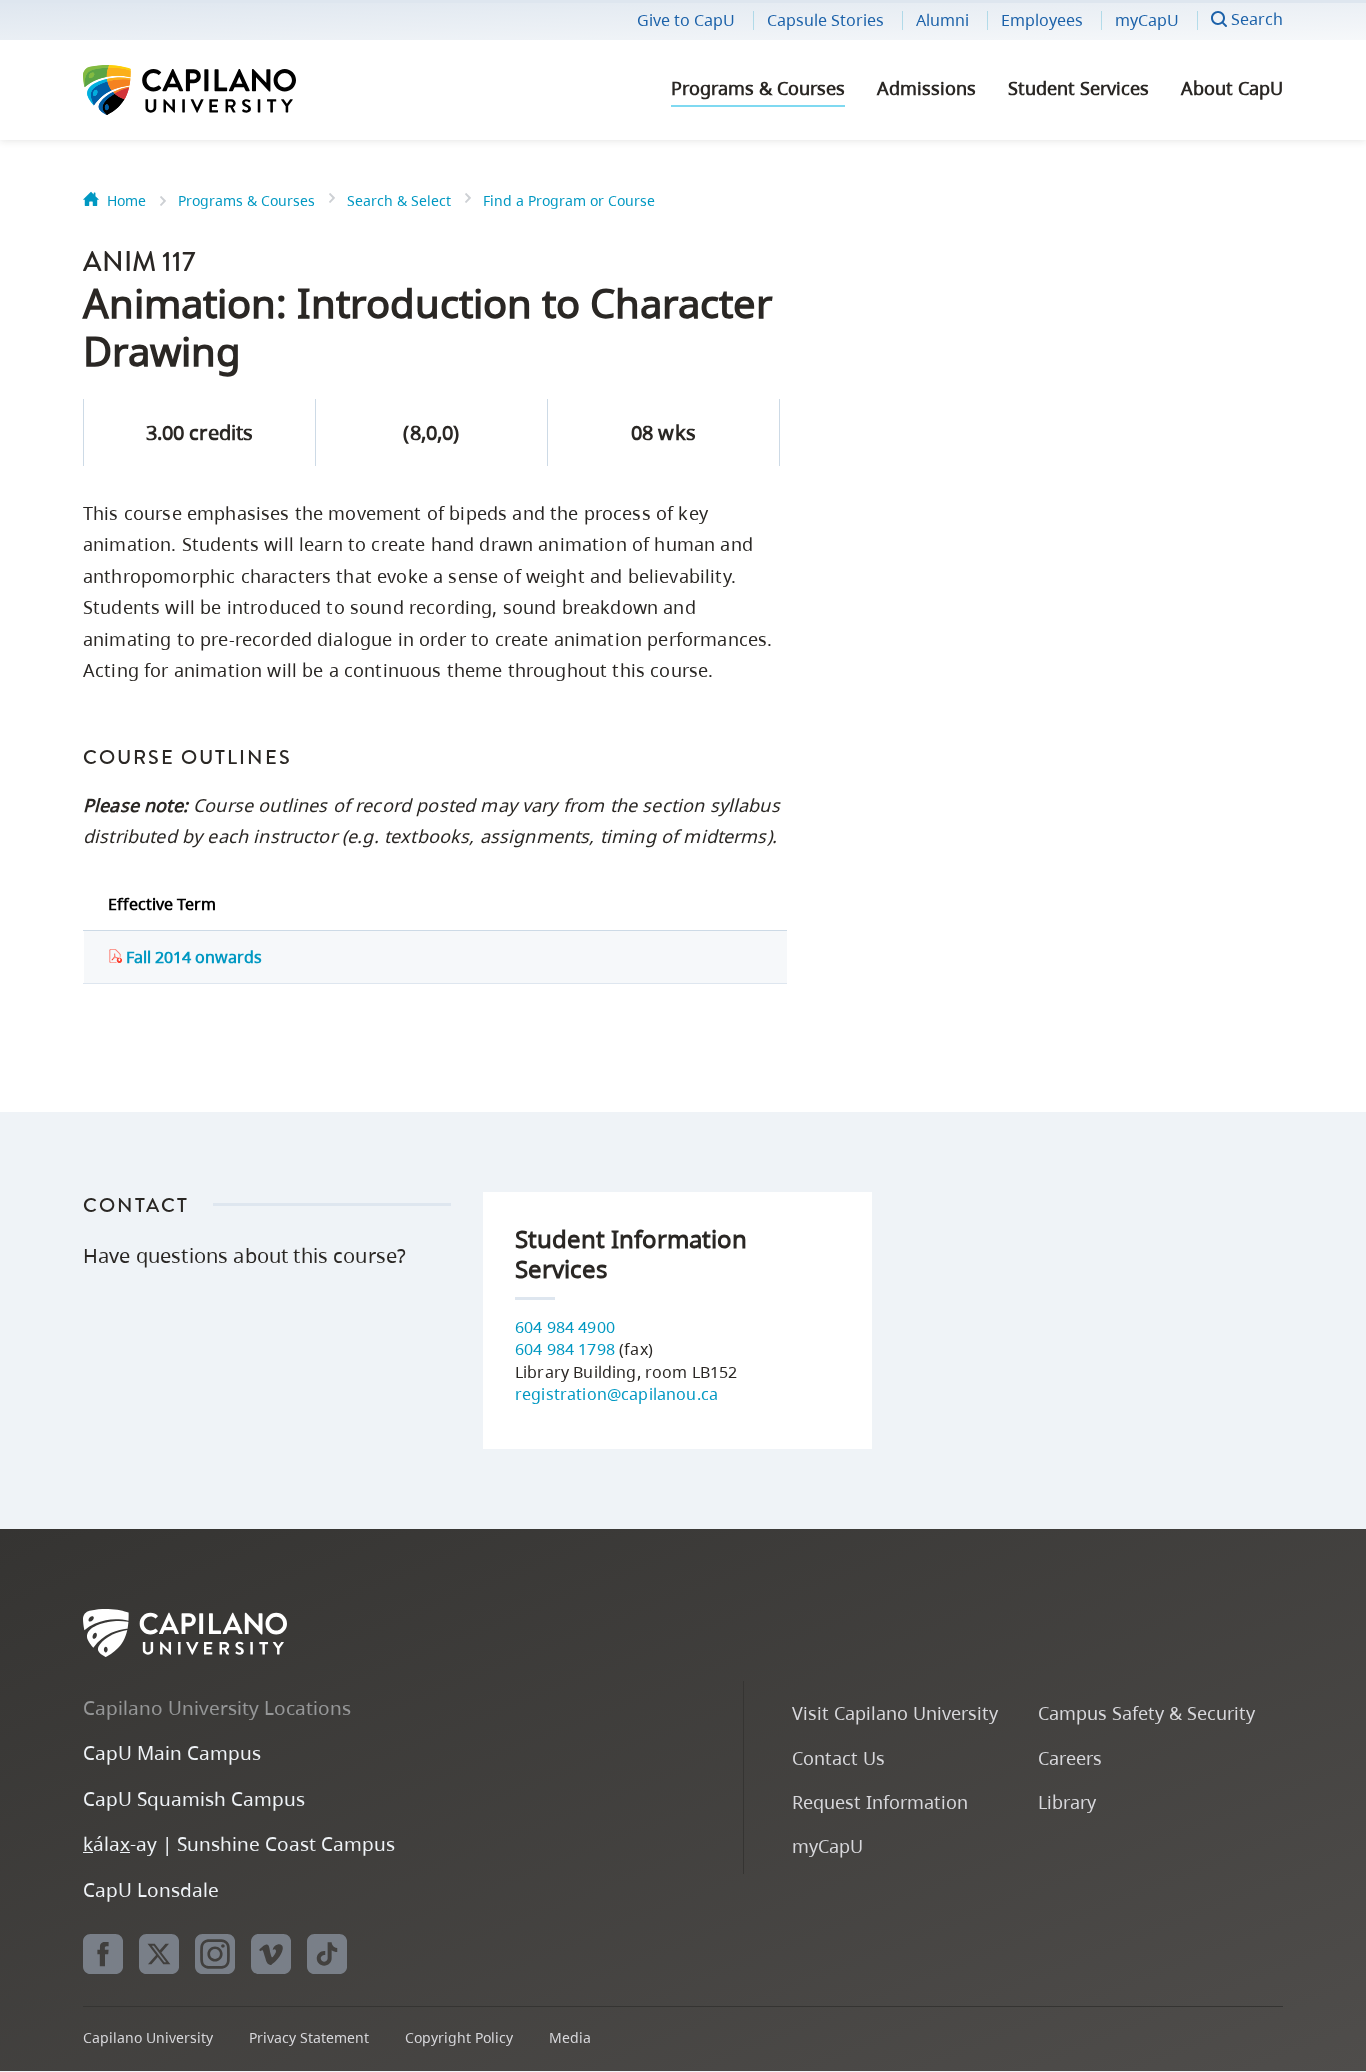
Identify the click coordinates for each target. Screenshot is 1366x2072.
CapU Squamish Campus (194, 1798)
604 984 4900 (565, 1327)
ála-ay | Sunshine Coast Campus (239, 1843)
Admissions (926, 88)
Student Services (1078, 88)
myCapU (1147, 20)
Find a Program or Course (569, 200)
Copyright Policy (459, 2037)
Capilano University (243, 90)
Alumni (942, 20)
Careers (1070, 1757)
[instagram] (215, 1954)
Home (126, 200)
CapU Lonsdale (151, 1889)
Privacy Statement (309, 2037)
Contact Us (838, 1757)
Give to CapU (686, 20)
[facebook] (103, 1954)
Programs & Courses (758, 88)
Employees (1042, 20)
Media (570, 2037)
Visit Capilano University (895, 1712)
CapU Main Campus (172, 1752)
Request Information (880, 1801)
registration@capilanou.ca (616, 1394)
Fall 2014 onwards (192, 957)
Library (1067, 1801)
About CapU (1232, 88)
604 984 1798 (565, 1349)
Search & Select (399, 200)
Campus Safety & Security (1146, 1712)
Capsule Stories (825, 20)
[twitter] (159, 1954)
